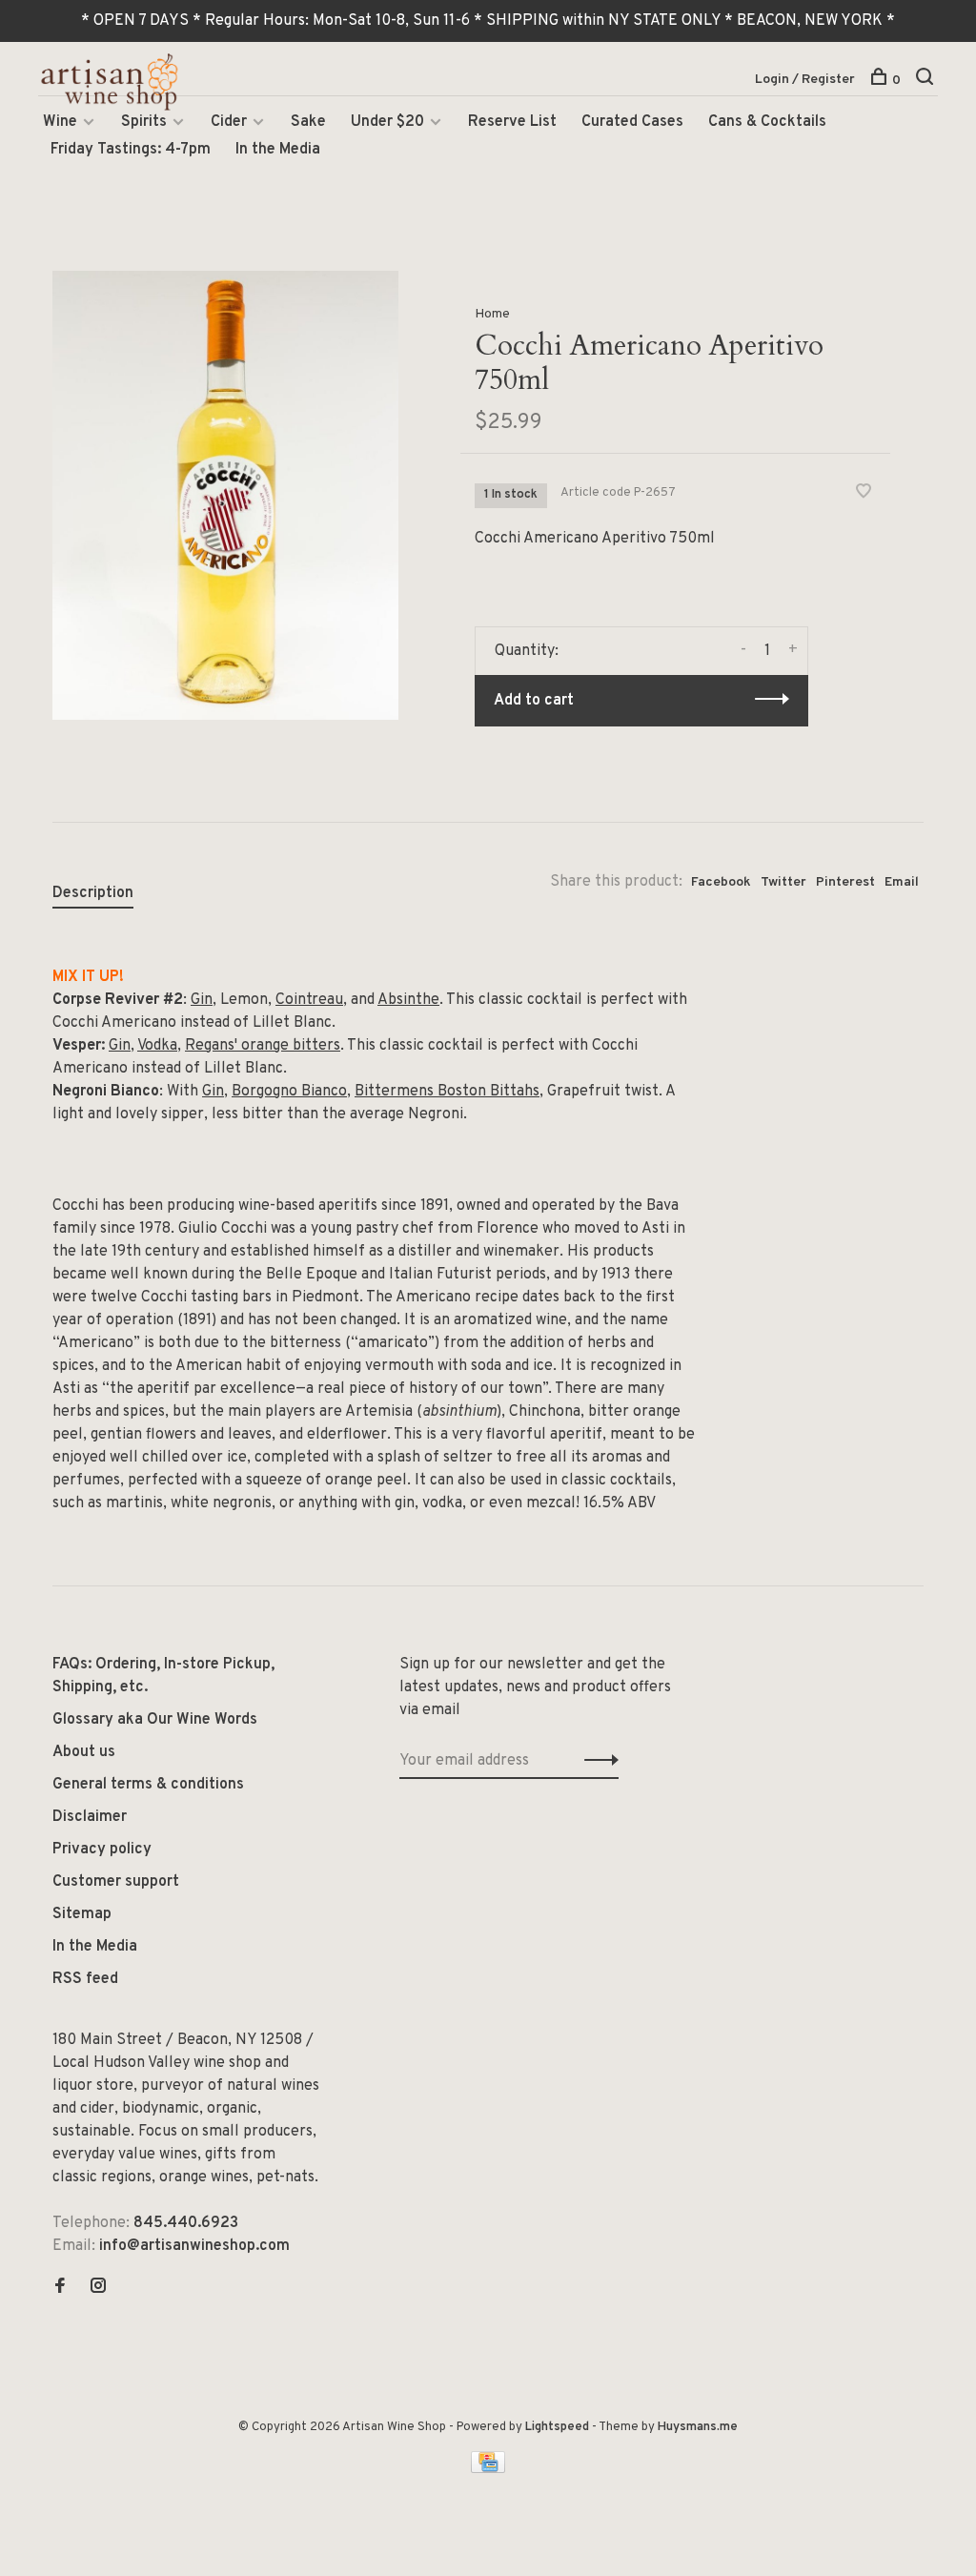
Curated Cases (632, 122)
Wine (60, 122)
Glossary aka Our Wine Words (155, 1720)
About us (84, 1752)
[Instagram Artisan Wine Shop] (98, 2288)
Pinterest (845, 882)
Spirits (144, 122)
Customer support (116, 1882)
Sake (308, 122)
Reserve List (512, 122)
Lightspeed (557, 2427)
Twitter (783, 882)
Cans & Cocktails (767, 122)
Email (902, 882)
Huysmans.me (698, 2427)
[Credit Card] (488, 2469)
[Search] (927, 81)
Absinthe (408, 1000)
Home (492, 314)
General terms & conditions (148, 1785)
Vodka (157, 1046)
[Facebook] (60, 2288)
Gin (202, 1000)
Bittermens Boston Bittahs (447, 1092)
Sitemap (82, 1914)
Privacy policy (102, 1850)
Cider (229, 122)
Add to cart (534, 701)
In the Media (278, 150)
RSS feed (85, 1979)
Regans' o (217, 1046)
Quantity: (527, 651)
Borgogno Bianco (289, 1092)
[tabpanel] (226, 495)
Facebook (721, 882)
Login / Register (805, 80)
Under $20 (387, 122)
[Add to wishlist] (864, 494)
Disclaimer (90, 1817)
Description (93, 893)
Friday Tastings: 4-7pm (131, 150)
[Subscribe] (596, 1761)
